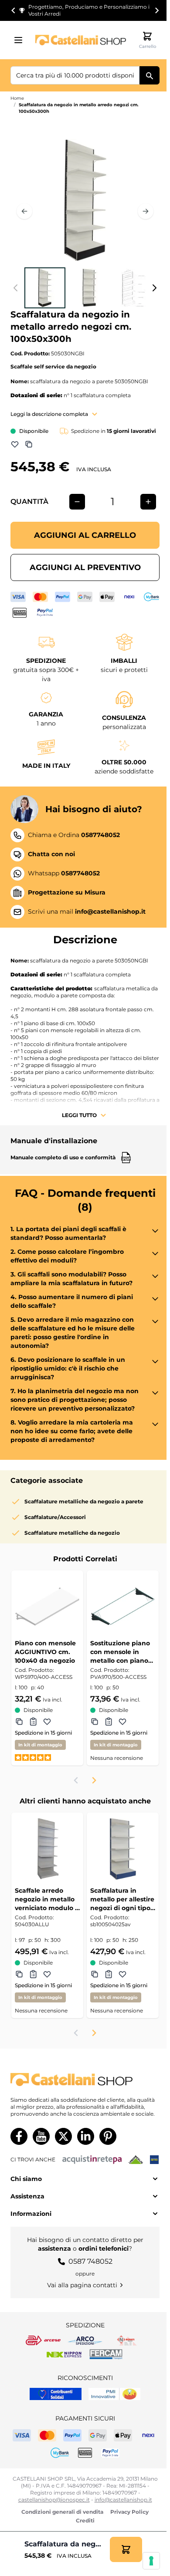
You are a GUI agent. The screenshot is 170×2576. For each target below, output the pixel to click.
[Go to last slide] (14, 10)
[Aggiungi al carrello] (126, 2549)
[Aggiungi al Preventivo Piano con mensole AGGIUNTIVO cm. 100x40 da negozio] (33, 1722)
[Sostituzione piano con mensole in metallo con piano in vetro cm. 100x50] (123, 1606)
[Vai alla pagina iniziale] (81, 40)
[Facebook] (19, 2136)
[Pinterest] (108, 2136)
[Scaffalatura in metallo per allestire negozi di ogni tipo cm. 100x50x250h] (123, 1848)
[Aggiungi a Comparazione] (29, 444)
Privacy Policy (129, 2512)
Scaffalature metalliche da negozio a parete (84, 1501)
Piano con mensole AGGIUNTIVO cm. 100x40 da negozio (45, 1652)
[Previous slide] (76, 1780)
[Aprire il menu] (21, 40)
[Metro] (154, 2160)
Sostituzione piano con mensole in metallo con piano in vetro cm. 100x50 (121, 1652)
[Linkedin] (86, 2136)
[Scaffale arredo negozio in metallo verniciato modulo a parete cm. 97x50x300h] (47, 1848)
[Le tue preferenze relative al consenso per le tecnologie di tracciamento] (151, 2561)
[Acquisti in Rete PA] (92, 2160)
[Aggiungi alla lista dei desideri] (15, 444)
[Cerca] (150, 75)
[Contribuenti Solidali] (56, 2394)
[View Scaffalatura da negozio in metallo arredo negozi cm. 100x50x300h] (45, 288)
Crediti (85, 2520)
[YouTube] (41, 2136)
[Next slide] (156, 10)
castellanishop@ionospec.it (54, 2500)
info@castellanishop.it (123, 2500)
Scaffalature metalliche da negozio (72, 1533)
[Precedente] (24, 211)
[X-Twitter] (63, 2136)
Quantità (29, 501)
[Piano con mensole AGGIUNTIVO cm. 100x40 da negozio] (47, 1606)
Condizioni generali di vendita (62, 2512)
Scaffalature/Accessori (55, 1517)
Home (17, 98)
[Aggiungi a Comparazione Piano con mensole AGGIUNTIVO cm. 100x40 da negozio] (19, 1722)
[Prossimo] (146, 211)
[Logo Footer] (85, 2080)
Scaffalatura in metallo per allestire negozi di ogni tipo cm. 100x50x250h (122, 1899)
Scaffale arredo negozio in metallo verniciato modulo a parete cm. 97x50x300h (47, 1899)
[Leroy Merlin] (136, 2160)
